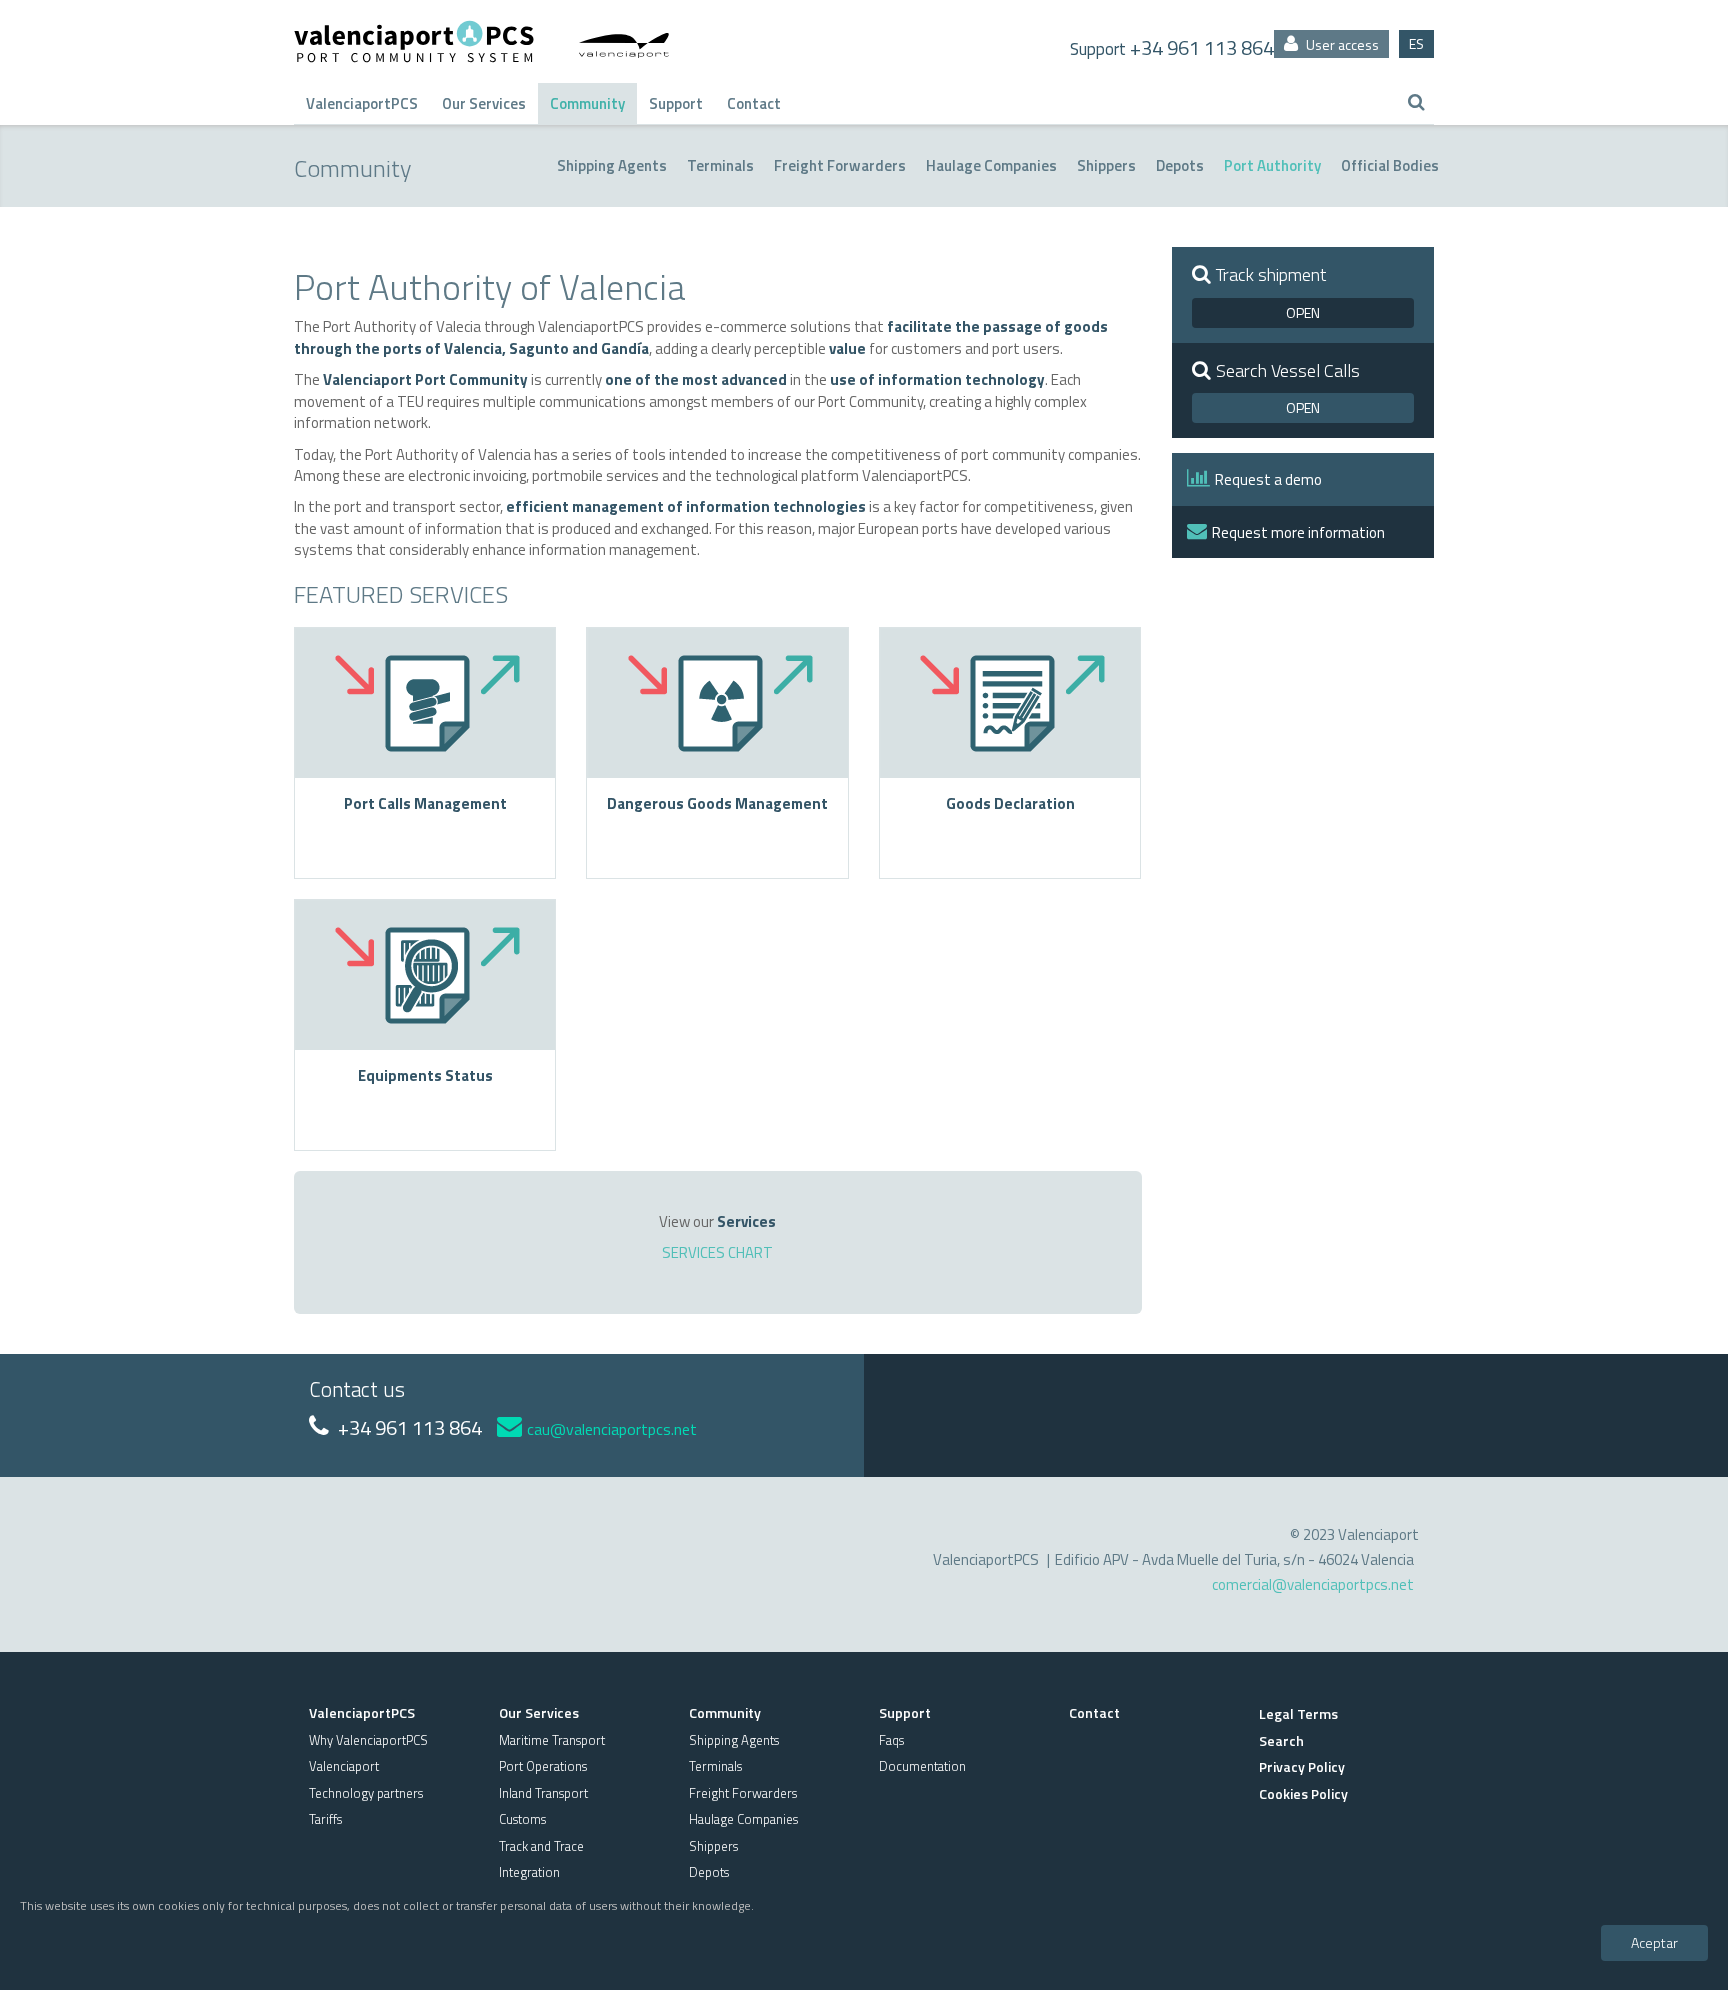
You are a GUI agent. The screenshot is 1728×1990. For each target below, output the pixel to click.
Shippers (1106, 165)
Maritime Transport (552, 1740)
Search (1281, 1740)
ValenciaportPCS (362, 103)
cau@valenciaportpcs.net (612, 1429)
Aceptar (1654, 1941)
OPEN (1303, 312)
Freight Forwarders (840, 165)
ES (1416, 43)
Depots (1180, 165)
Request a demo (1268, 479)
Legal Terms (1298, 1713)
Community (587, 103)
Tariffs (325, 1819)
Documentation (922, 1766)
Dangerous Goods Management (717, 803)
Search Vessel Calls (1288, 371)
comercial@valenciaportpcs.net (1313, 1584)
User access (1341, 44)
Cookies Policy (1303, 1793)
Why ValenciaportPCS (368, 1740)
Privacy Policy (1302, 1766)
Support (676, 103)
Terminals (720, 165)
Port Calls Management (425, 803)
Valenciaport (344, 1766)
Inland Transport (543, 1793)
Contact (754, 103)
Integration (529, 1872)
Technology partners (366, 1793)
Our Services (484, 103)
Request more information (1298, 532)
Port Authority (1272, 165)
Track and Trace (541, 1846)
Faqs (891, 1740)
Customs (522, 1819)
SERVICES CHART (717, 1252)
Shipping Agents (612, 165)
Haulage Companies (991, 165)
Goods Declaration (1010, 803)
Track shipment (1271, 275)
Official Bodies (1390, 165)
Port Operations (543, 1766)
